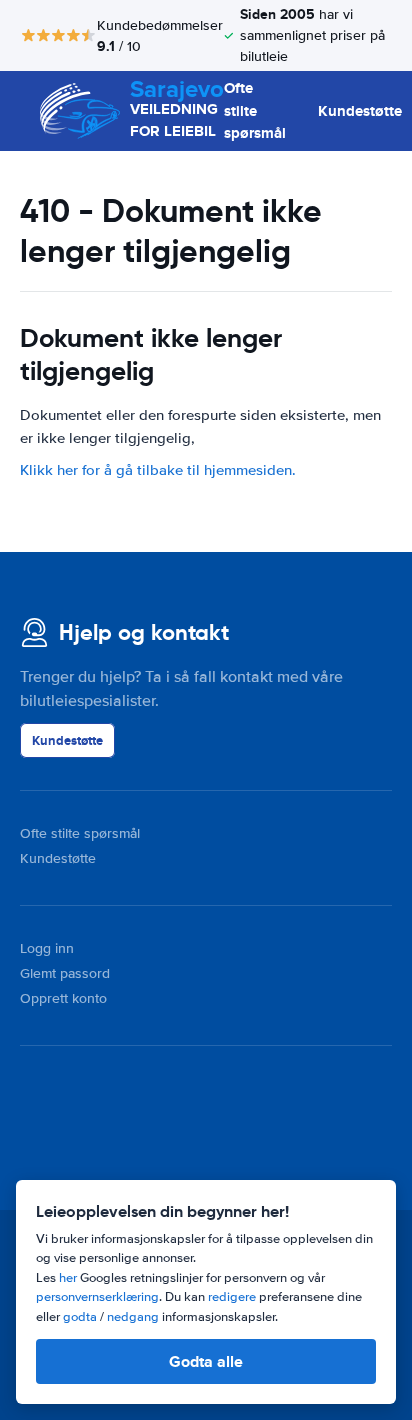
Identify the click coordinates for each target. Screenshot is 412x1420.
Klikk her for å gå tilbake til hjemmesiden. (158, 470)
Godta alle (206, 1361)
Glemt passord (65, 973)
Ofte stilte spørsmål (255, 110)
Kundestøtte (360, 111)
